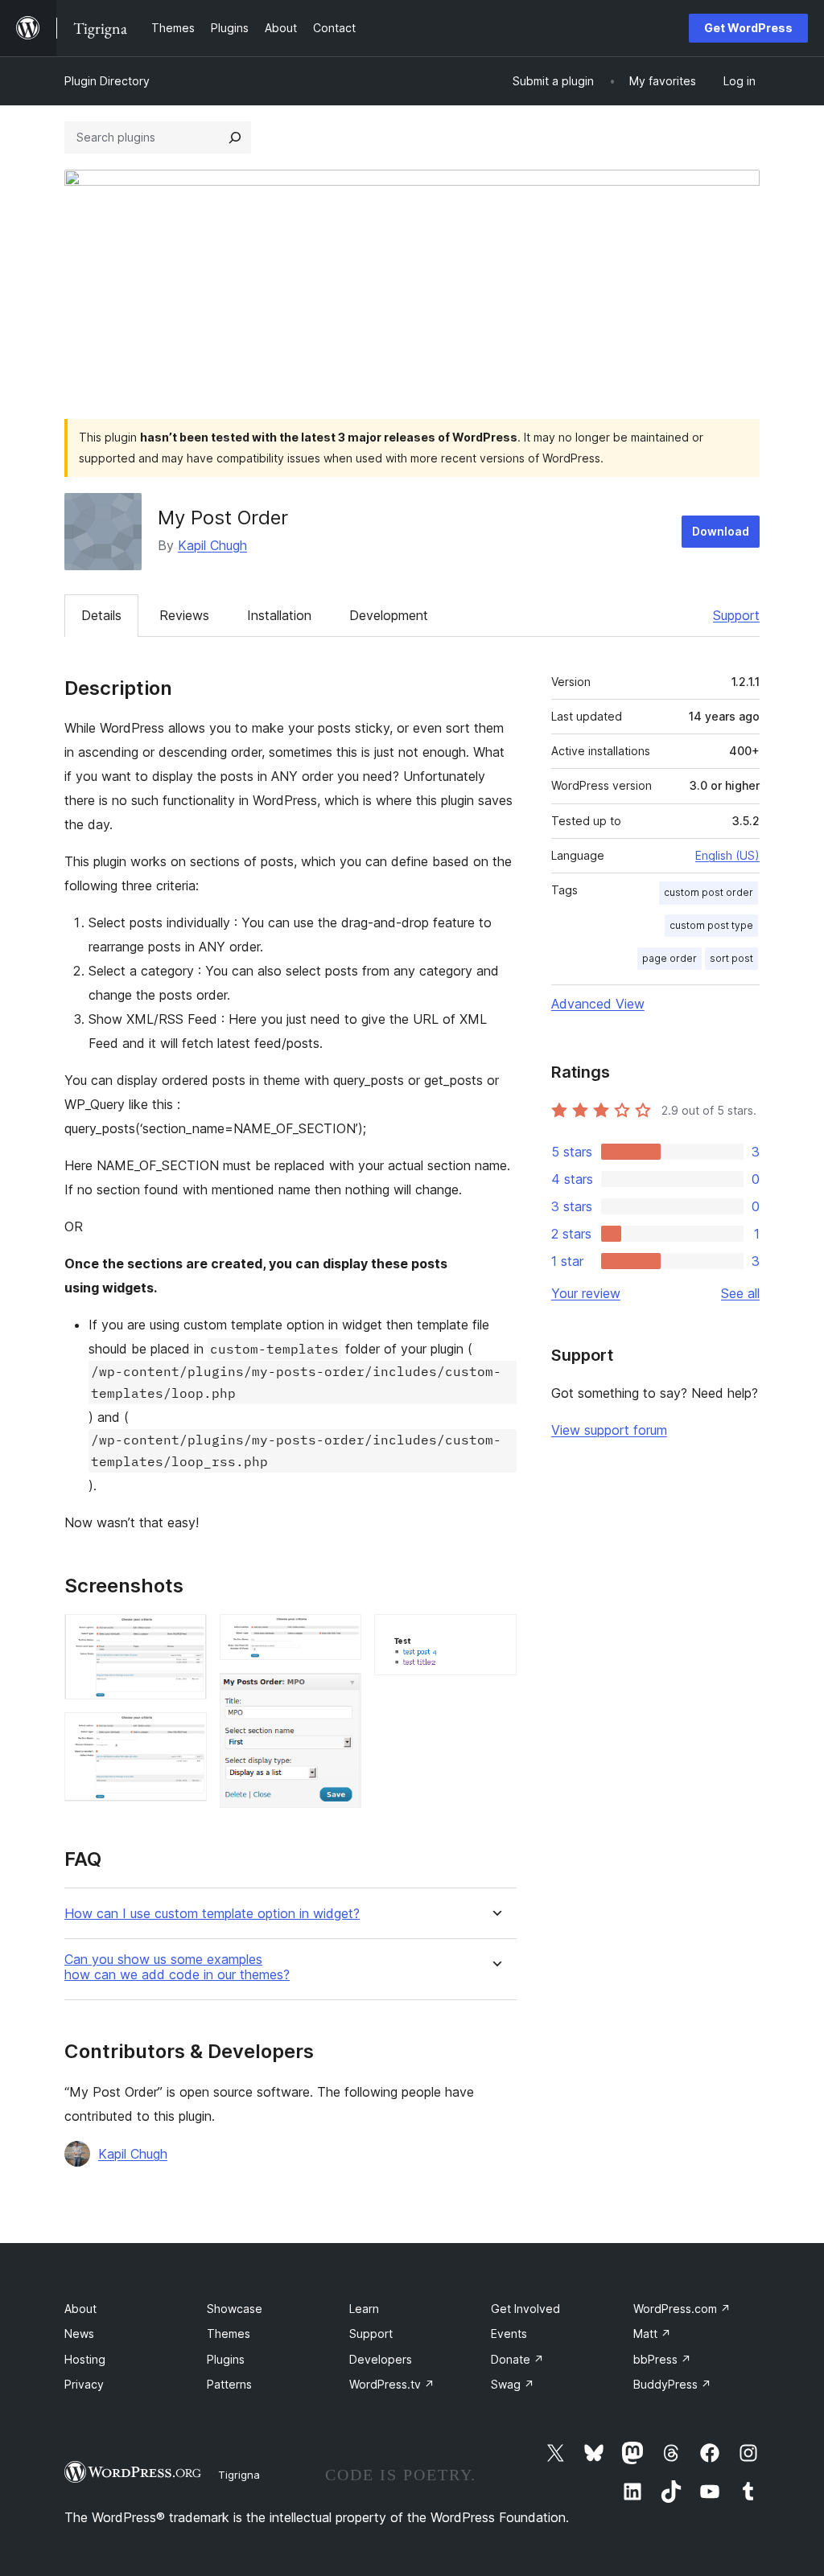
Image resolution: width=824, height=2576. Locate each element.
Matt (652, 2334)
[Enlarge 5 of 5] (495, 1636)
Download (721, 531)
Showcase (235, 2309)
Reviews (184, 615)
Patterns (229, 2384)
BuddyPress (672, 2384)
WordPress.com (682, 2309)
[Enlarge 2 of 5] (185, 1734)
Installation (279, 615)
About (80, 2309)
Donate (517, 2359)
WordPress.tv (392, 2384)
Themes (229, 2334)
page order (669, 958)
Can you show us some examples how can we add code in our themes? (177, 1967)
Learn (364, 2309)
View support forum (609, 1430)
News (79, 2334)
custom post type (711, 925)
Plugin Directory (107, 81)
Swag (513, 2384)
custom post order (709, 892)
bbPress (662, 2359)
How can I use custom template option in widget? (212, 1914)
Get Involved (525, 2309)
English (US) (727, 855)
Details (101, 615)
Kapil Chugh (212, 545)
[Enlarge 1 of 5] (185, 1636)
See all (740, 1293)
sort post (731, 958)
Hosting (85, 2359)
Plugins (226, 2359)
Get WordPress (748, 28)
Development (389, 615)
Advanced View (598, 1004)
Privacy (84, 2384)
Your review (586, 1293)
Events (509, 2334)
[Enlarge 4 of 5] (340, 1695)
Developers (381, 2359)
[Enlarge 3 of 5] (340, 1636)
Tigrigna (239, 2475)
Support (736, 615)
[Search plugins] (235, 138)
